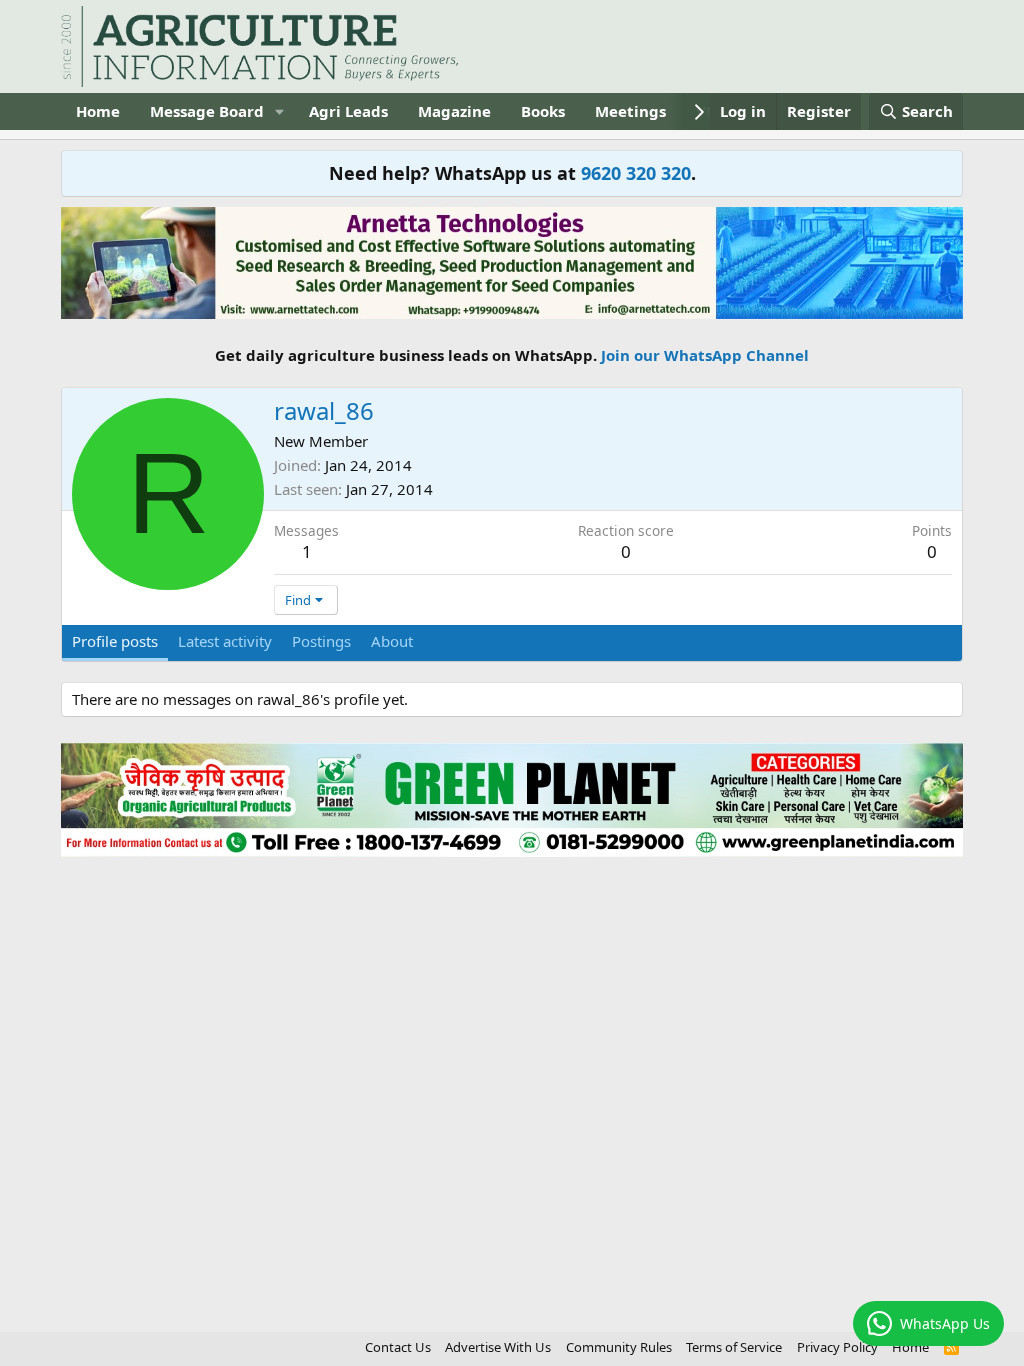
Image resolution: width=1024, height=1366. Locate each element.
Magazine (454, 111)
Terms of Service (734, 1347)
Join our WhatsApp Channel (705, 355)
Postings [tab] (321, 641)
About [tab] (392, 641)
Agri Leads (348, 111)
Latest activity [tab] (225, 641)
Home (98, 111)
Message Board (207, 111)
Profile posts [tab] (115, 641)
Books (543, 111)
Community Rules (619, 1347)
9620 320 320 (636, 173)
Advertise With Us (498, 1347)
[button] (280, 111)
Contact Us (398, 1347)
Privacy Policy (837, 1347)
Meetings (630, 111)
